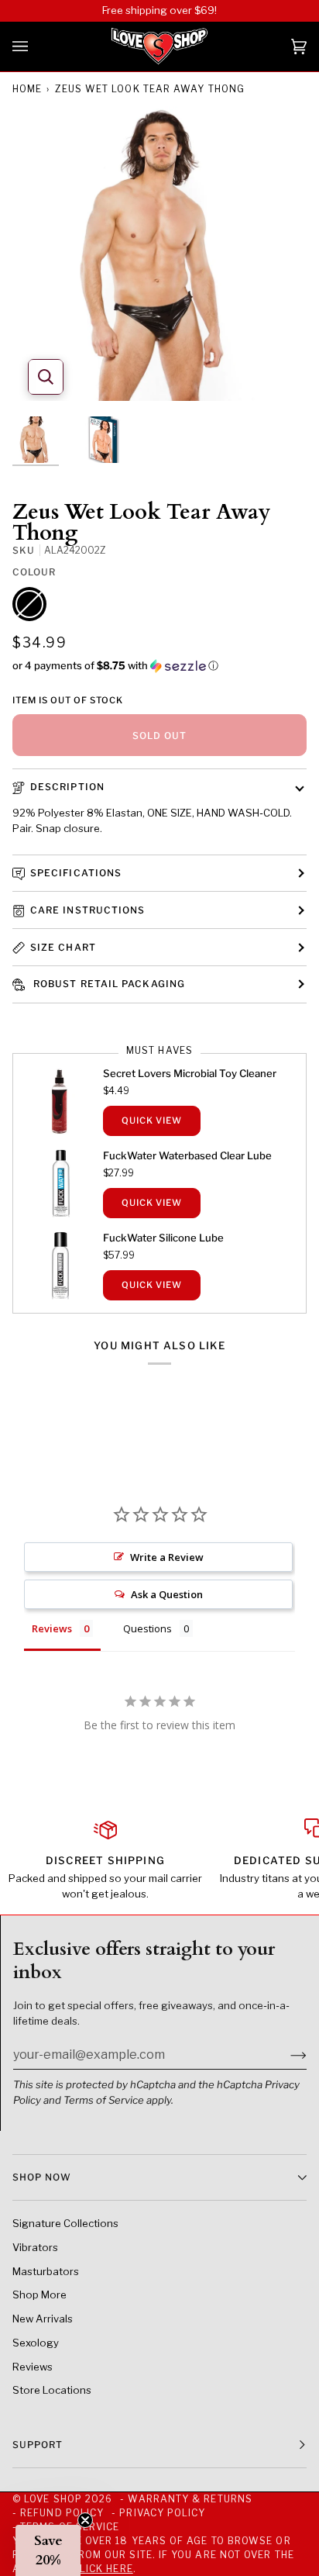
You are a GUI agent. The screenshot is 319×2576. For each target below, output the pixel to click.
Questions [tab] (147, 1628)
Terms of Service (104, 2100)
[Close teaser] (85, 2520)
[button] (159, 666)
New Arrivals (43, 2319)
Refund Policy (62, 2513)
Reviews (33, 2367)
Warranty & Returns (190, 2499)
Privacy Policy (162, 2513)
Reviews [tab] (52, 1628)
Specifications (76, 873)
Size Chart (63, 947)
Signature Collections (65, 2223)
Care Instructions (87, 910)
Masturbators (46, 2271)
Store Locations (52, 2390)
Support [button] (38, 2445)
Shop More (39, 2295)
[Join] (286, 2054)
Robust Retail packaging (108, 984)
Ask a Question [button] (167, 1594)
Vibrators (35, 2247)
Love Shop (53, 2499)
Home (27, 89)
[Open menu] (36, 47)
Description (67, 787)
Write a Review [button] (167, 1557)
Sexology (36, 2343)
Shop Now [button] (42, 2177)
